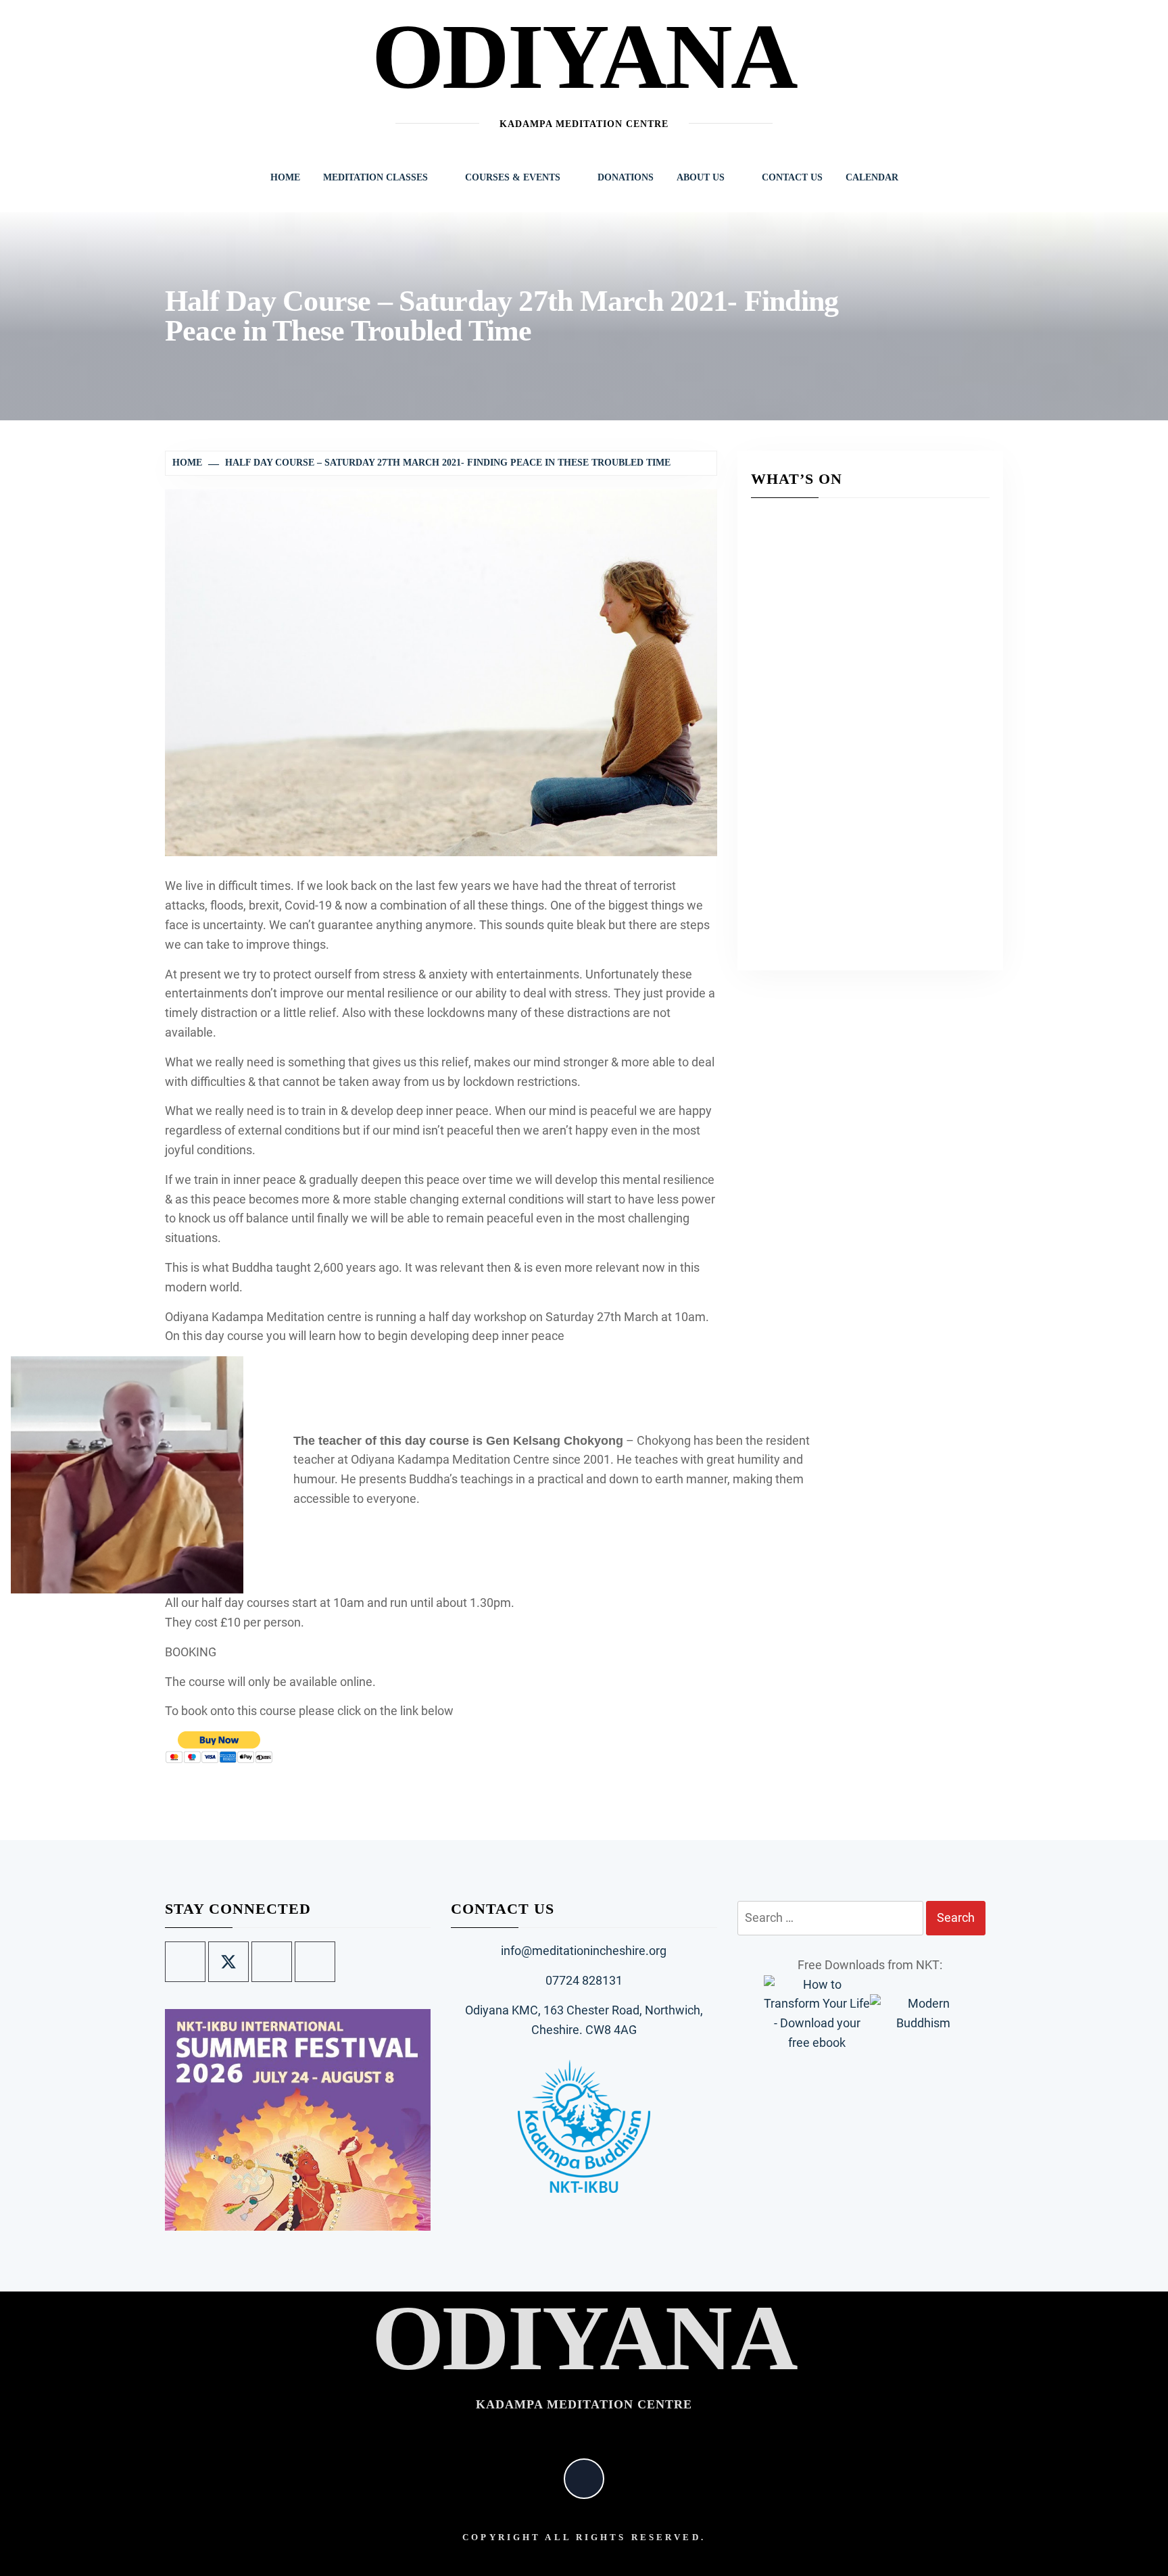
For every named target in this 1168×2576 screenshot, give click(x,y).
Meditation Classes (375, 177)
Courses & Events (513, 177)
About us (701, 177)
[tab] (411, 2223)
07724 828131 (584, 1980)
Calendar (872, 177)
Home (285, 177)
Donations (626, 177)
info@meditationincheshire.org (584, 1951)
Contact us (792, 177)
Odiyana (584, 56)
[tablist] (416, 2223)
